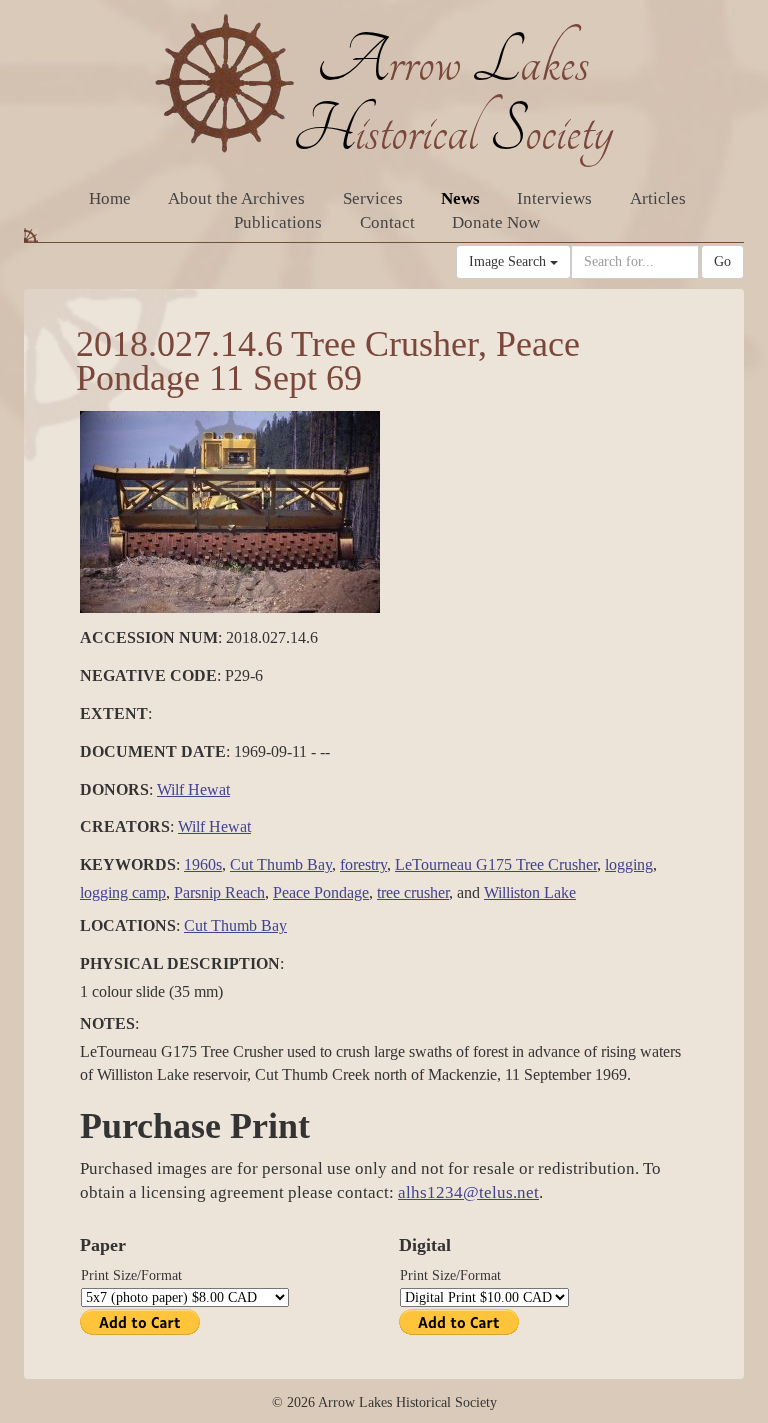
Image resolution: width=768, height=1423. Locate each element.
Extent (114, 713)
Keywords (128, 864)
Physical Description (180, 963)
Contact (387, 222)
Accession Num (149, 637)
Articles (658, 198)
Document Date (153, 751)
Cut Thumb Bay (281, 864)
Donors (114, 789)
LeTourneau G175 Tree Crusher (496, 864)
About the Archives (236, 198)
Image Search (509, 261)
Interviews (554, 198)
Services (373, 198)
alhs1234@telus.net (468, 1192)
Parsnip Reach (219, 892)
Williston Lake (530, 892)
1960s (203, 864)
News (460, 198)
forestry (363, 864)
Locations (128, 925)
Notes (107, 1023)
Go (722, 261)
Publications (278, 222)
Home (110, 198)
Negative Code (148, 675)
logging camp (123, 892)
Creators (125, 826)
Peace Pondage (321, 892)
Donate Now (496, 222)
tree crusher (413, 892)
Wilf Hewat (193, 789)
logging (629, 864)
